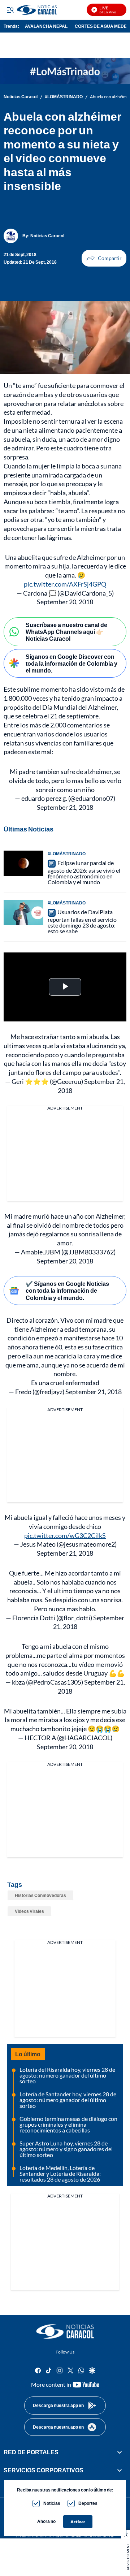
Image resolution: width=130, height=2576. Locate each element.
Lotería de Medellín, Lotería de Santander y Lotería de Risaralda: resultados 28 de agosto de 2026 (60, 2173)
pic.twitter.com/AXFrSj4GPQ (65, 584)
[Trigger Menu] (10, 10)
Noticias (52, 2503)
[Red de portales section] (120, 2452)
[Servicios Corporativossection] (120, 2471)
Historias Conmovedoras (40, 1895)
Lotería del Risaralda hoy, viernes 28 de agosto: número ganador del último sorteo (67, 2075)
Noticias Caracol (21, 97)
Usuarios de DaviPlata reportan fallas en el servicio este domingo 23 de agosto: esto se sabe (82, 921)
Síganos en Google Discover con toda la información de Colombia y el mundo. (71, 663)
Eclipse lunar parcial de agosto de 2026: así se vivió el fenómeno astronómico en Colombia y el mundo (84, 872)
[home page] (65, 2331)
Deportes (88, 2503)
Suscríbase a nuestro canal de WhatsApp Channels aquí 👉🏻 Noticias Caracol (66, 632)
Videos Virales (29, 1911)
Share (104, 258)
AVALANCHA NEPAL (46, 26)
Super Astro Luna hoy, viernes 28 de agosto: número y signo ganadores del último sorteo (66, 2149)
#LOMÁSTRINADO (64, 97)
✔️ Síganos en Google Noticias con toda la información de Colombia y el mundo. (67, 1290)
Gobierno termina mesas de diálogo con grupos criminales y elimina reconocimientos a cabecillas (68, 2124)
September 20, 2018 (65, 602)
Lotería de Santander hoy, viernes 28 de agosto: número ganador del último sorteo (68, 2100)
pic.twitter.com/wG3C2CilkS (65, 1535)
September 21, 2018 (65, 807)
